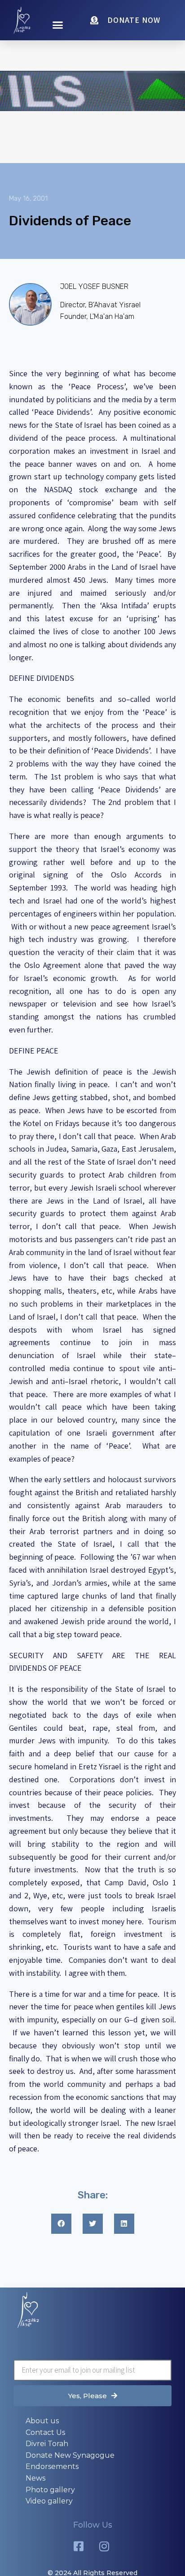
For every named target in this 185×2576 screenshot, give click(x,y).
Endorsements (52, 2466)
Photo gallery (50, 2490)
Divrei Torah (47, 2444)
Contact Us (45, 2432)
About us (42, 2421)
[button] (58, 25)
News (35, 2478)
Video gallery (49, 2501)
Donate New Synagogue (70, 2455)
